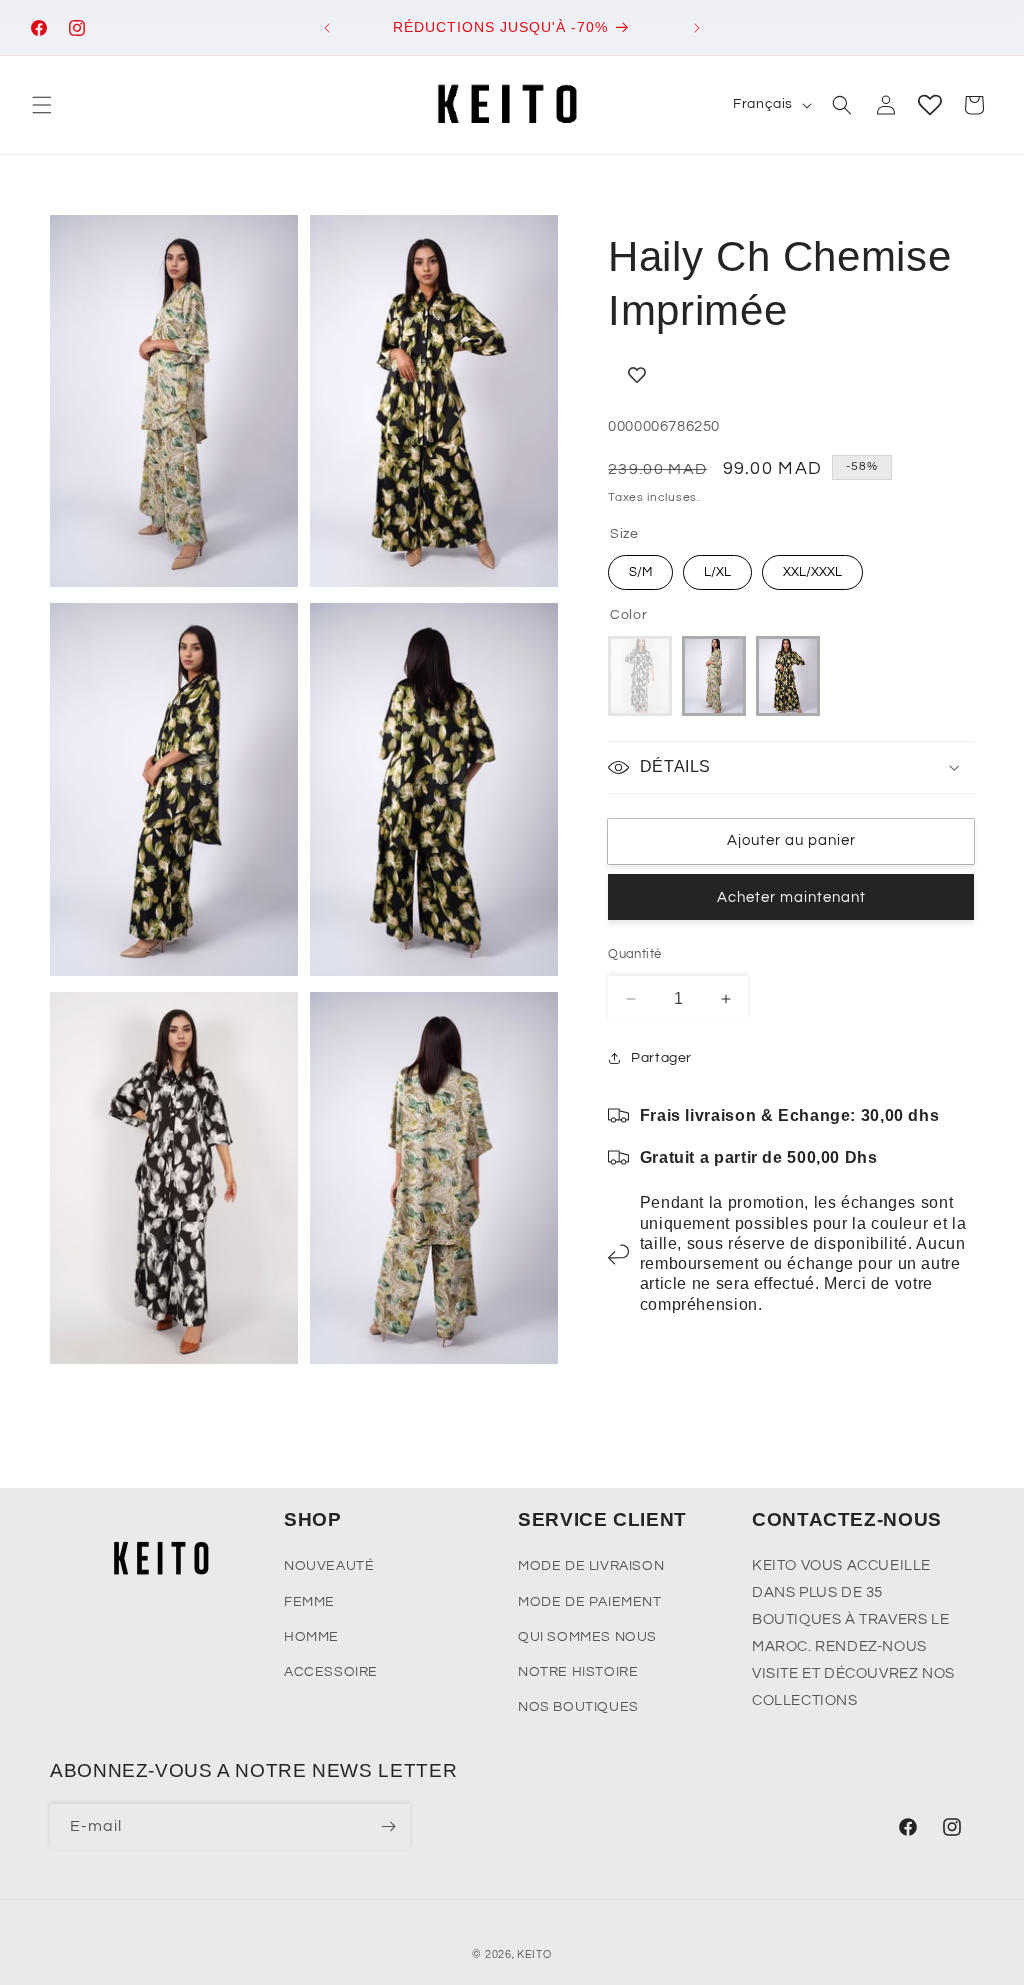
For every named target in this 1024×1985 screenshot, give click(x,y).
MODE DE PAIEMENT (590, 1602)
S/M (640, 572)
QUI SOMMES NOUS (587, 1637)
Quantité (634, 954)
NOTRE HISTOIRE (578, 1672)
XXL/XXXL (812, 572)
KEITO (534, 1954)
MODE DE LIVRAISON (591, 1566)
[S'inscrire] (388, 1826)
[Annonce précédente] (327, 28)
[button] (42, 105)
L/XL (717, 572)
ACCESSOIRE (331, 1672)
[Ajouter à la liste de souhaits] (791, 375)
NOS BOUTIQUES (578, 1707)
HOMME (311, 1637)
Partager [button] (661, 1058)
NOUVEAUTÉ (329, 1566)
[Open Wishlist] (930, 105)
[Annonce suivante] (697, 28)
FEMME (309, 1602)
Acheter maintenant (791, 897)
